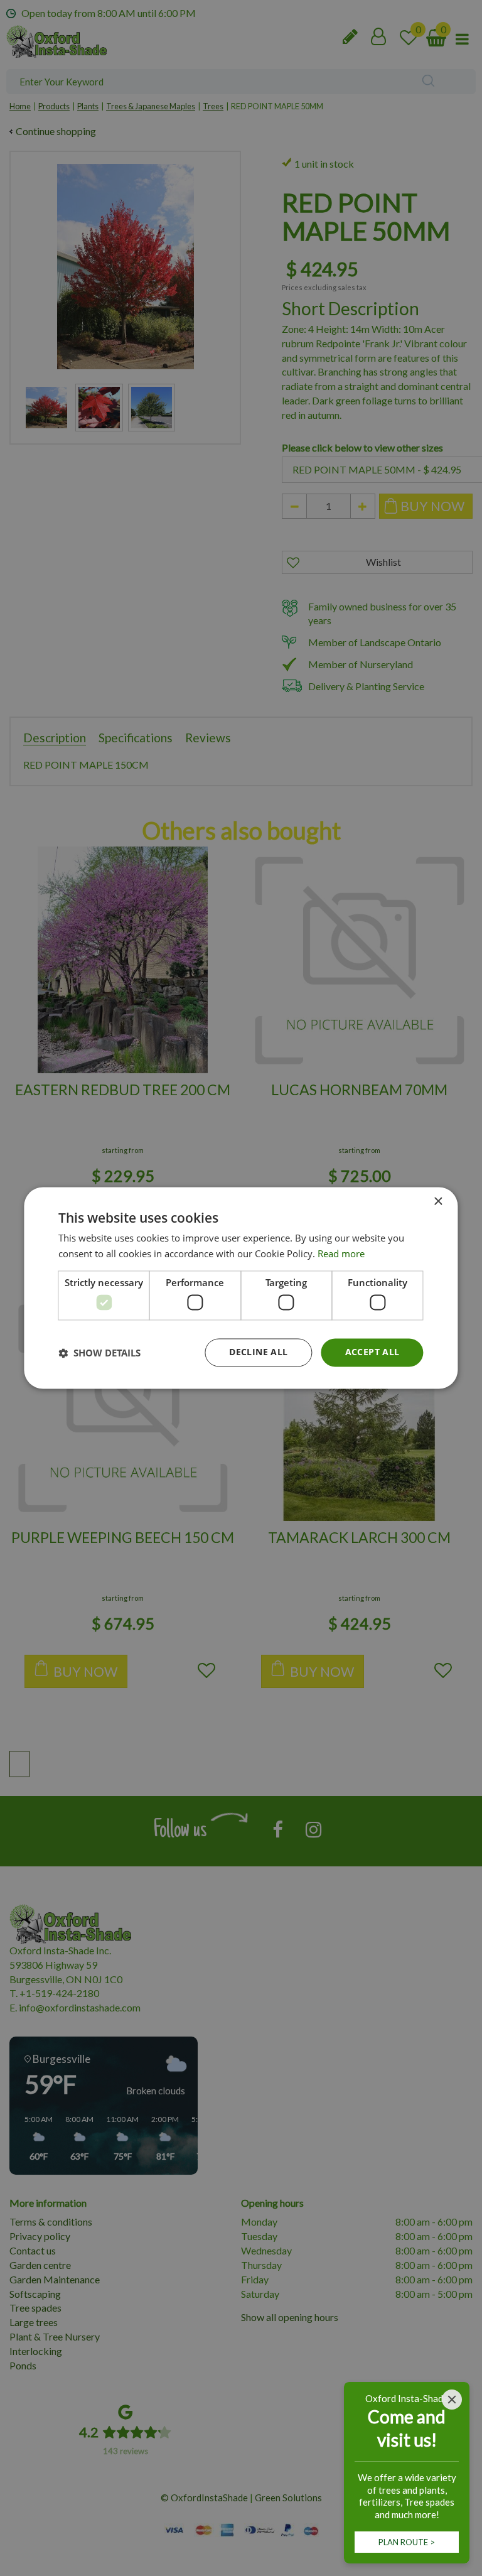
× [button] (438, 1202)
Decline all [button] (258, 1352)
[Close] (452, 2400)
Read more (341, 1254)
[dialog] (241, 1288)
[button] (99, 1353)
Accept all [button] (372, 1352)
